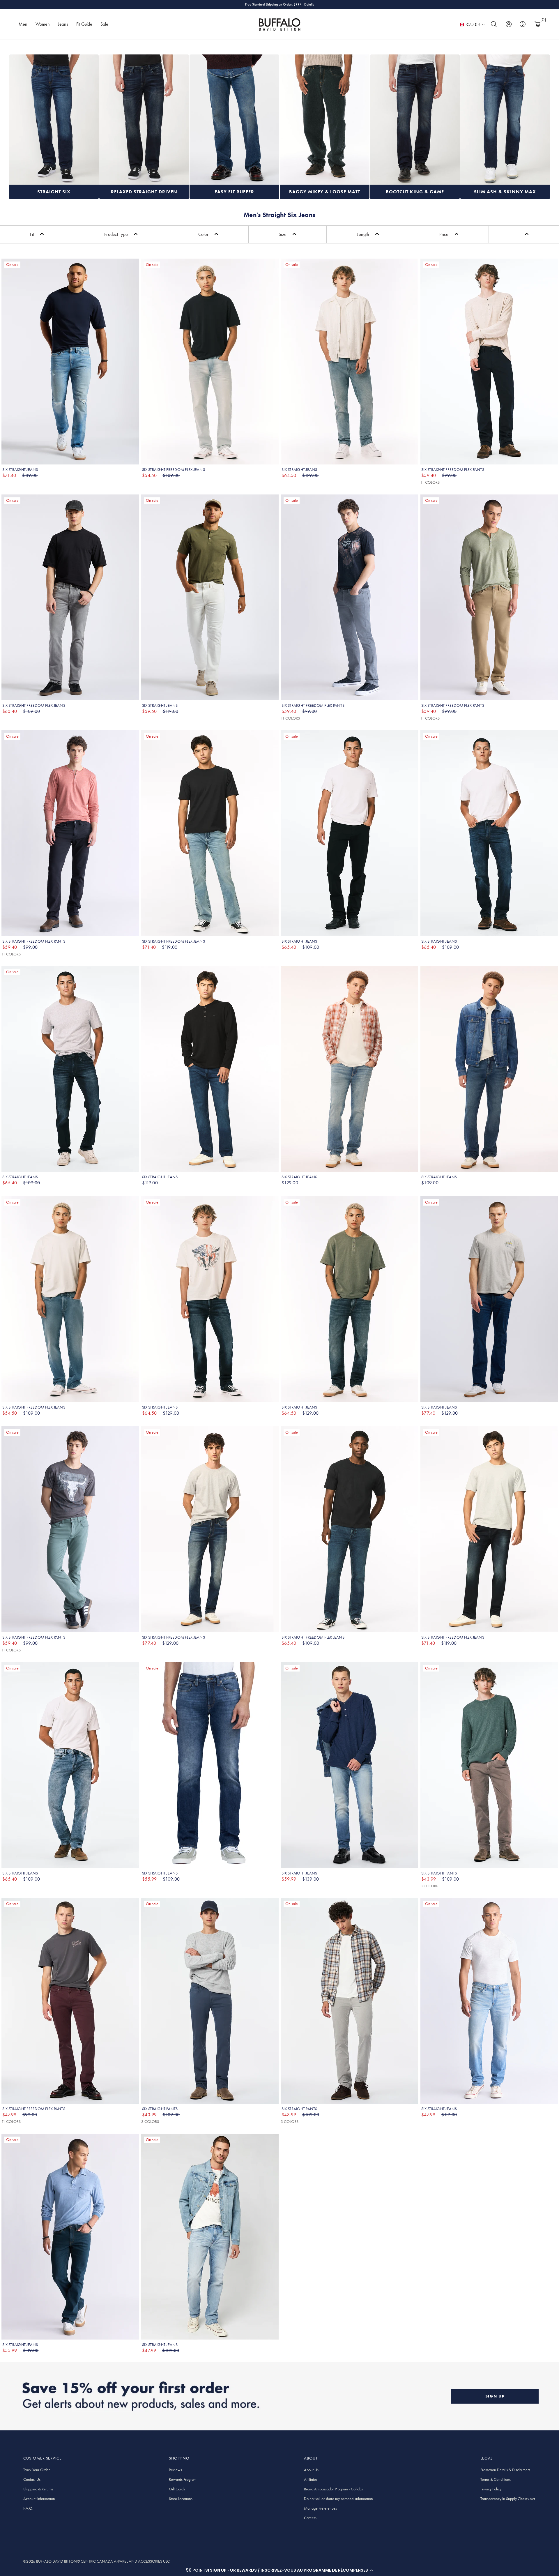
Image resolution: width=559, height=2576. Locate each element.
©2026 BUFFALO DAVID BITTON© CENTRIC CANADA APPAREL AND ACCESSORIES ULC (97, 2561)
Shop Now (304, 4)
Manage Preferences (320, 2508)
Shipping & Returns (38, 2489)
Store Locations (181, 2499)
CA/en (474, 24)
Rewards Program (183, 2479)
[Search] (494, 24)
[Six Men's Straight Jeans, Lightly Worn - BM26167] (489, 1069)
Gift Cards (177, 2489)
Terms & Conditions (496, 2479)
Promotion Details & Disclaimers (505, 2470)
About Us (311, 2470)
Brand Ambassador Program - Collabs (333, 2489)
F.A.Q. (28, 2508)
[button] (279, 2570)
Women (43, 24)
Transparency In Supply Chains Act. (508, 2499)
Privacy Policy (491, 2489)
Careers (310, 2518)
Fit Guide (84, 24)
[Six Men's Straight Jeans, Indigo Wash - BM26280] (210, 1069)
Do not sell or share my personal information (338, 2499)
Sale (104, 24)
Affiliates (311, 2479)
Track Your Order (37, 2470)
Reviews (175, 2470)
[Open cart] (537, 24)
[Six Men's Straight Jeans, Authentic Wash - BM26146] (349, 1069)
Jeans (63, 24)
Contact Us (32, 2479)
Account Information (39, 2499)
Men (23, 24)
